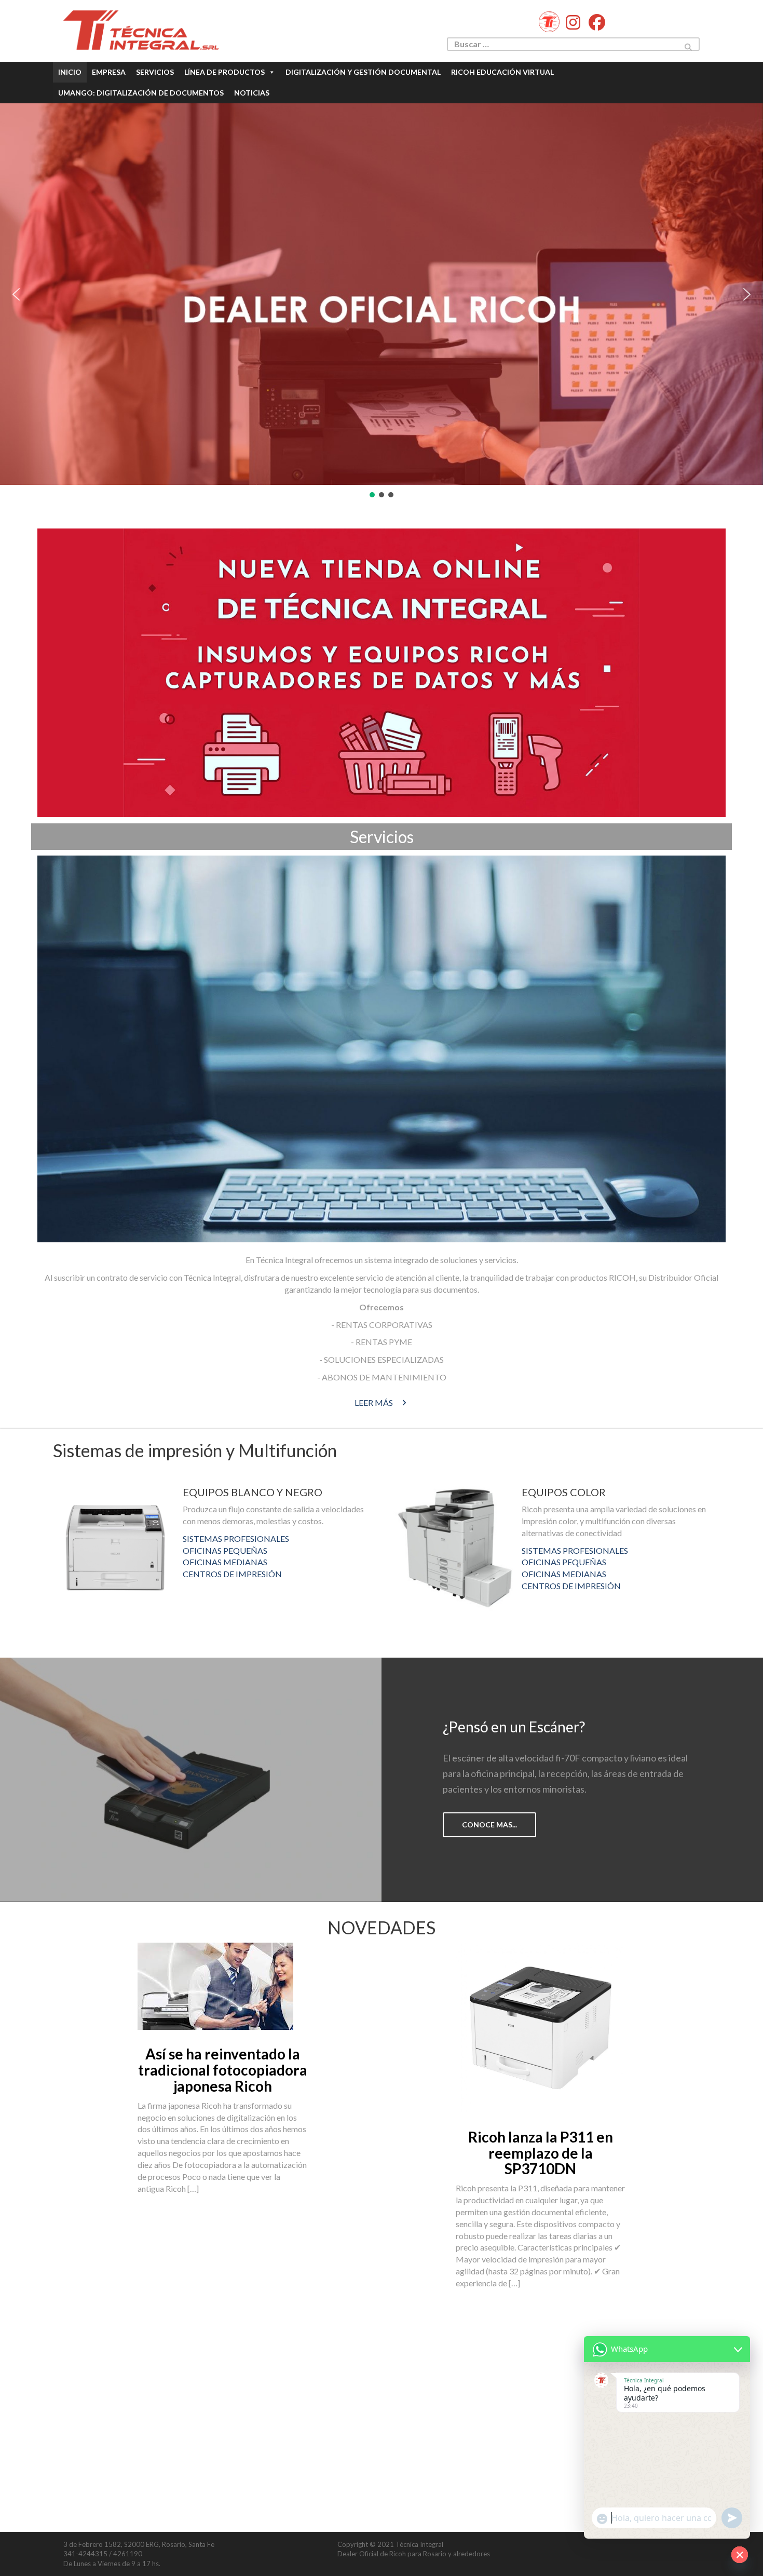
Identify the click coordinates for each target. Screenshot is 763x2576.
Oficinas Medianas (225, 1562)
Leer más (374, 1402)
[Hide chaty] (740, 2555)
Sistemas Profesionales (236, 1538)
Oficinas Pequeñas (225, 1550)
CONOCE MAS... (489, 1825)
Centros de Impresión (232, 1574)
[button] (16, 294)
